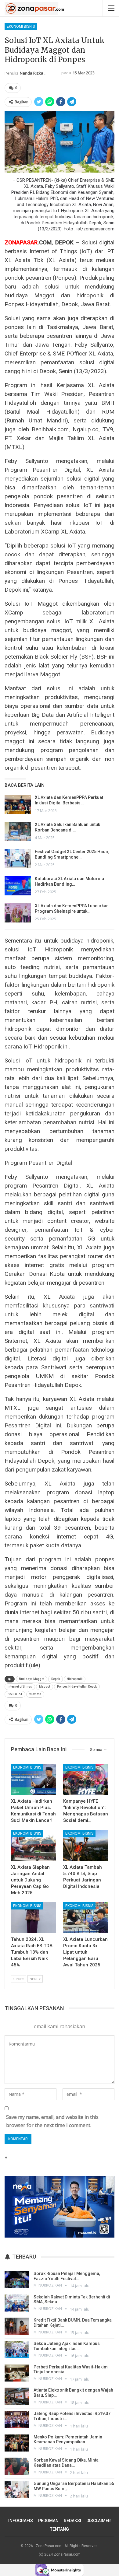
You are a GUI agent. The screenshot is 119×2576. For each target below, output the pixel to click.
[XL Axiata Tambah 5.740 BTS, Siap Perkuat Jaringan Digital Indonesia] (86, 1845)
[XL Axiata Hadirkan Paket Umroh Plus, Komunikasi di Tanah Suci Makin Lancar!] (33, 1779)
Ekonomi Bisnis (21, 26)
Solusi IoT (15, 1694)
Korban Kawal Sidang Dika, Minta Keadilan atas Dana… (66, 2463)
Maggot (45, 1687)
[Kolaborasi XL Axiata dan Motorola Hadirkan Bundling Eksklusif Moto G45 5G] (18, 886)
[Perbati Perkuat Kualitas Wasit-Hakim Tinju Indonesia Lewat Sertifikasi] (17, 2373)
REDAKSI (72, 2521)
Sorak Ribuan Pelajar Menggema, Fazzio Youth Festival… (67, 2276)
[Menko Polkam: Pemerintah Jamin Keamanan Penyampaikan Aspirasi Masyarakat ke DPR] (17, 2443)
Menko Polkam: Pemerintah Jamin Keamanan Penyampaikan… (68, 2439)
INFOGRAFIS (21, 2521)
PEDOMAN (48, 2521)
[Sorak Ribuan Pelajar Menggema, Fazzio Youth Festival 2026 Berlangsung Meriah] (17, 2280)
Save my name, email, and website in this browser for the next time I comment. (52, 2121)
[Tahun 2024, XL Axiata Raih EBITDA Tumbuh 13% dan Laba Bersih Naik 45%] (33, 1918)
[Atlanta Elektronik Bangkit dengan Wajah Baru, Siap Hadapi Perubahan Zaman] (17, 2396)
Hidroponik (75, 1679)
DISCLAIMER (99, 2521)
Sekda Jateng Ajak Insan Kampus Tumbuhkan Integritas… (67, 2346)
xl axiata (35, 1694)
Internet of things (20, 1687)
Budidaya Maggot (32, 1679)
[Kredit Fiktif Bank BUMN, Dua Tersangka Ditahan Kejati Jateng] (17, 2326)
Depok (56, 1679)
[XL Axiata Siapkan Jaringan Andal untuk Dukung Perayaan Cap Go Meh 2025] (33, 1845)
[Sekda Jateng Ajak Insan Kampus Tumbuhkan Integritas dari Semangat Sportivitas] (17, 2350)
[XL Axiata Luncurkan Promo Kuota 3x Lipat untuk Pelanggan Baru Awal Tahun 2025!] (86, 1918)
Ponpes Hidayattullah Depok (77, 1687)
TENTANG (60, 2529)
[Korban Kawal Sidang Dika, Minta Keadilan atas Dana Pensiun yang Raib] (17, 2466)
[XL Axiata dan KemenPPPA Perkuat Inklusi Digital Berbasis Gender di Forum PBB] (18, 804)
